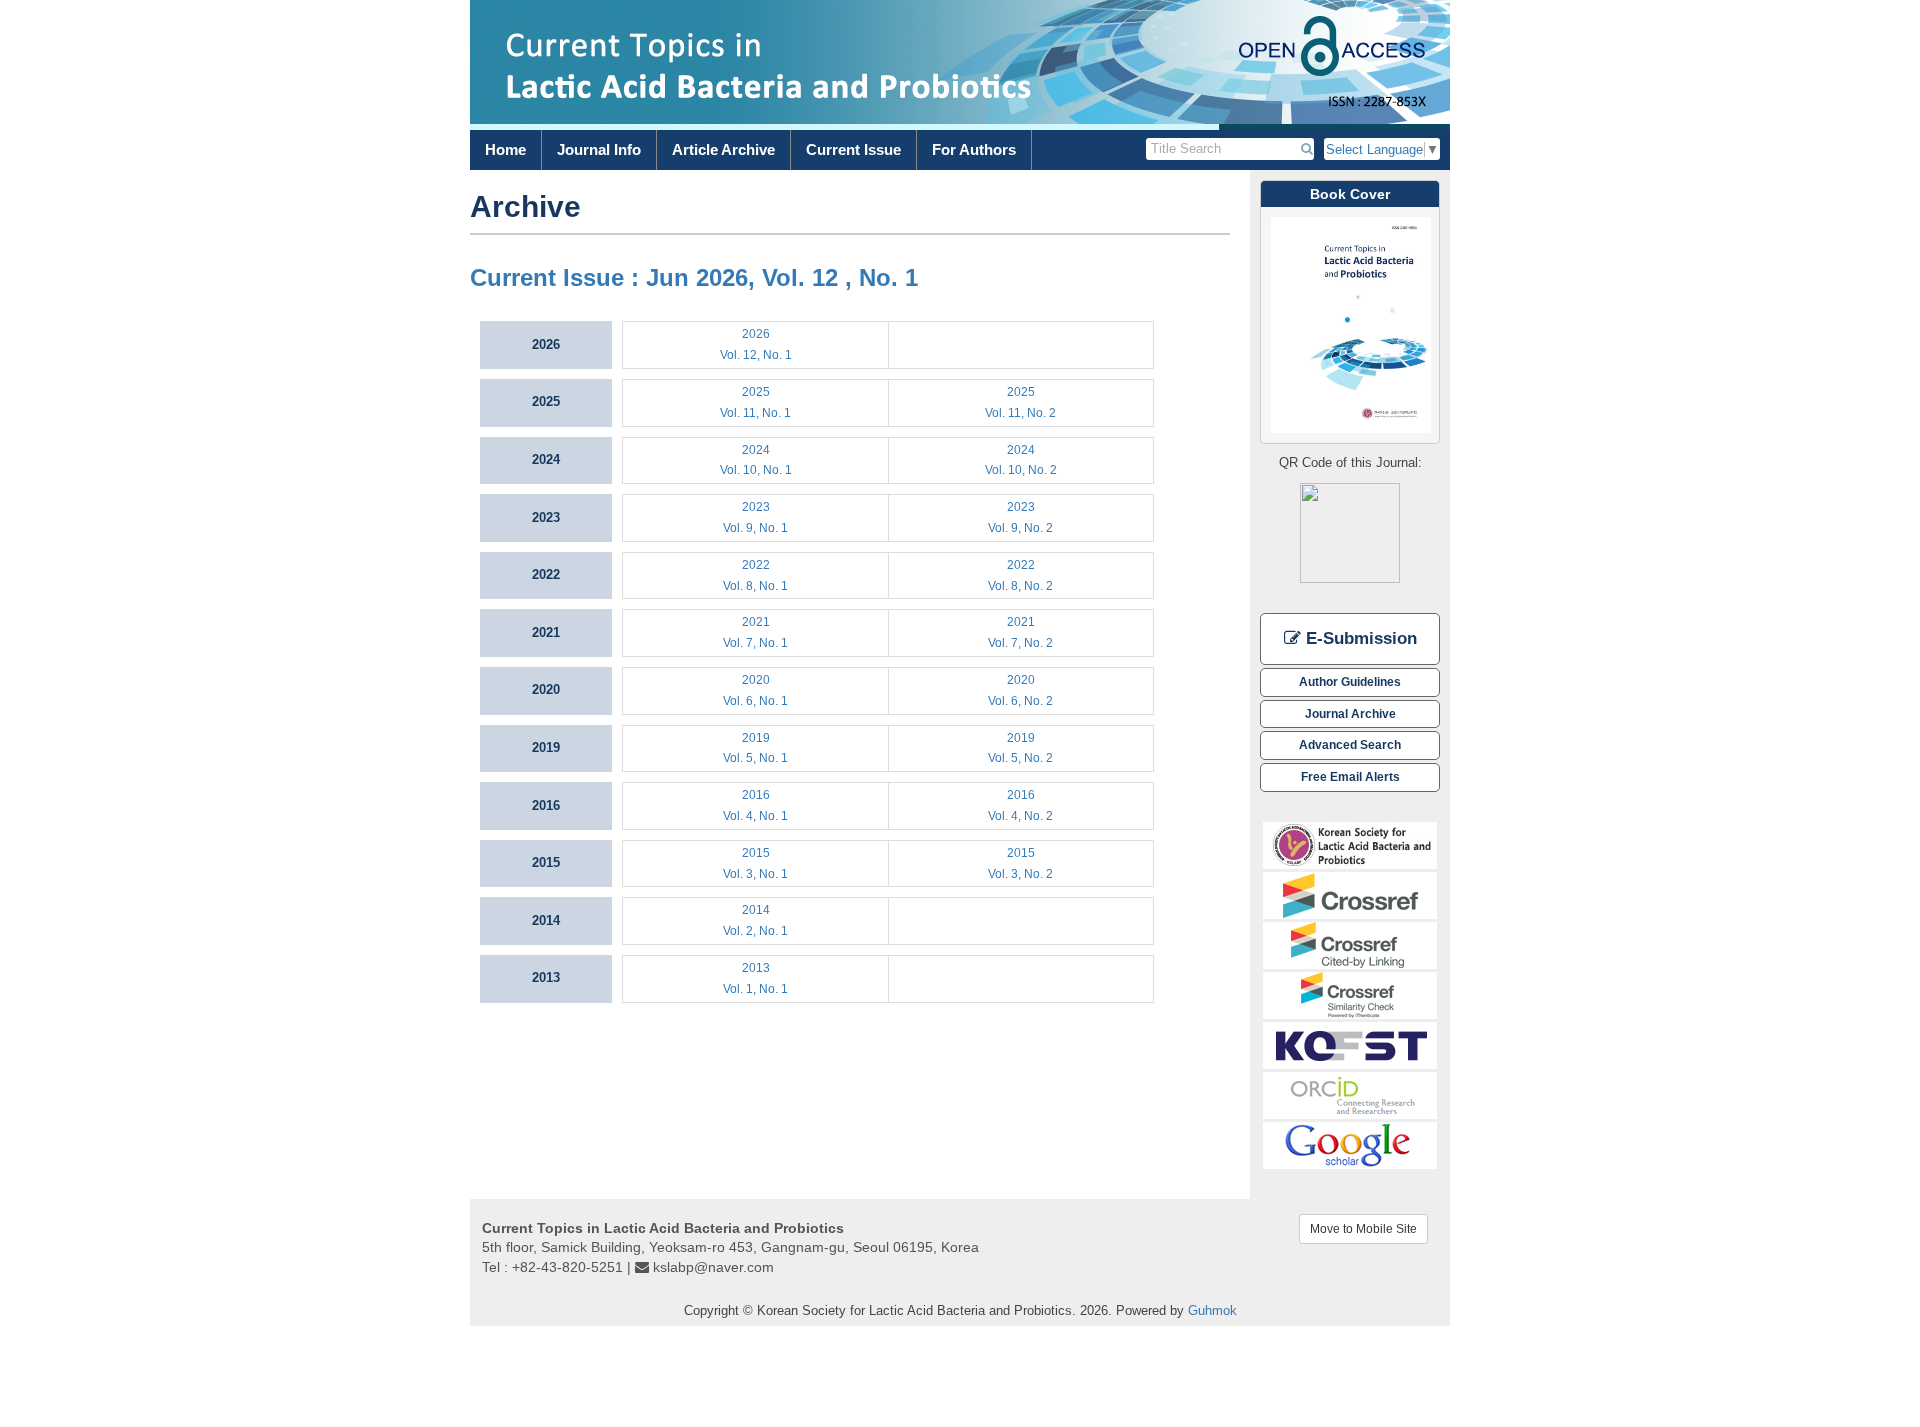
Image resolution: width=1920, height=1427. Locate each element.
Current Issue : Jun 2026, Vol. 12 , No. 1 (694, 277)
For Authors (974, 149)
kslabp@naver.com (713, 1267)
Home (505, 149)
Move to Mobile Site (1363, 1229)
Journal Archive (1350, 713)
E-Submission (1359, 638)
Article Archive (723, 149)
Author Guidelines (1350, 681)
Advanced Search (1350, 744)
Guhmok (1212, 1310)
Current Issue (853, 149)
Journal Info (599, 149)
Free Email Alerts (1350, 776)
